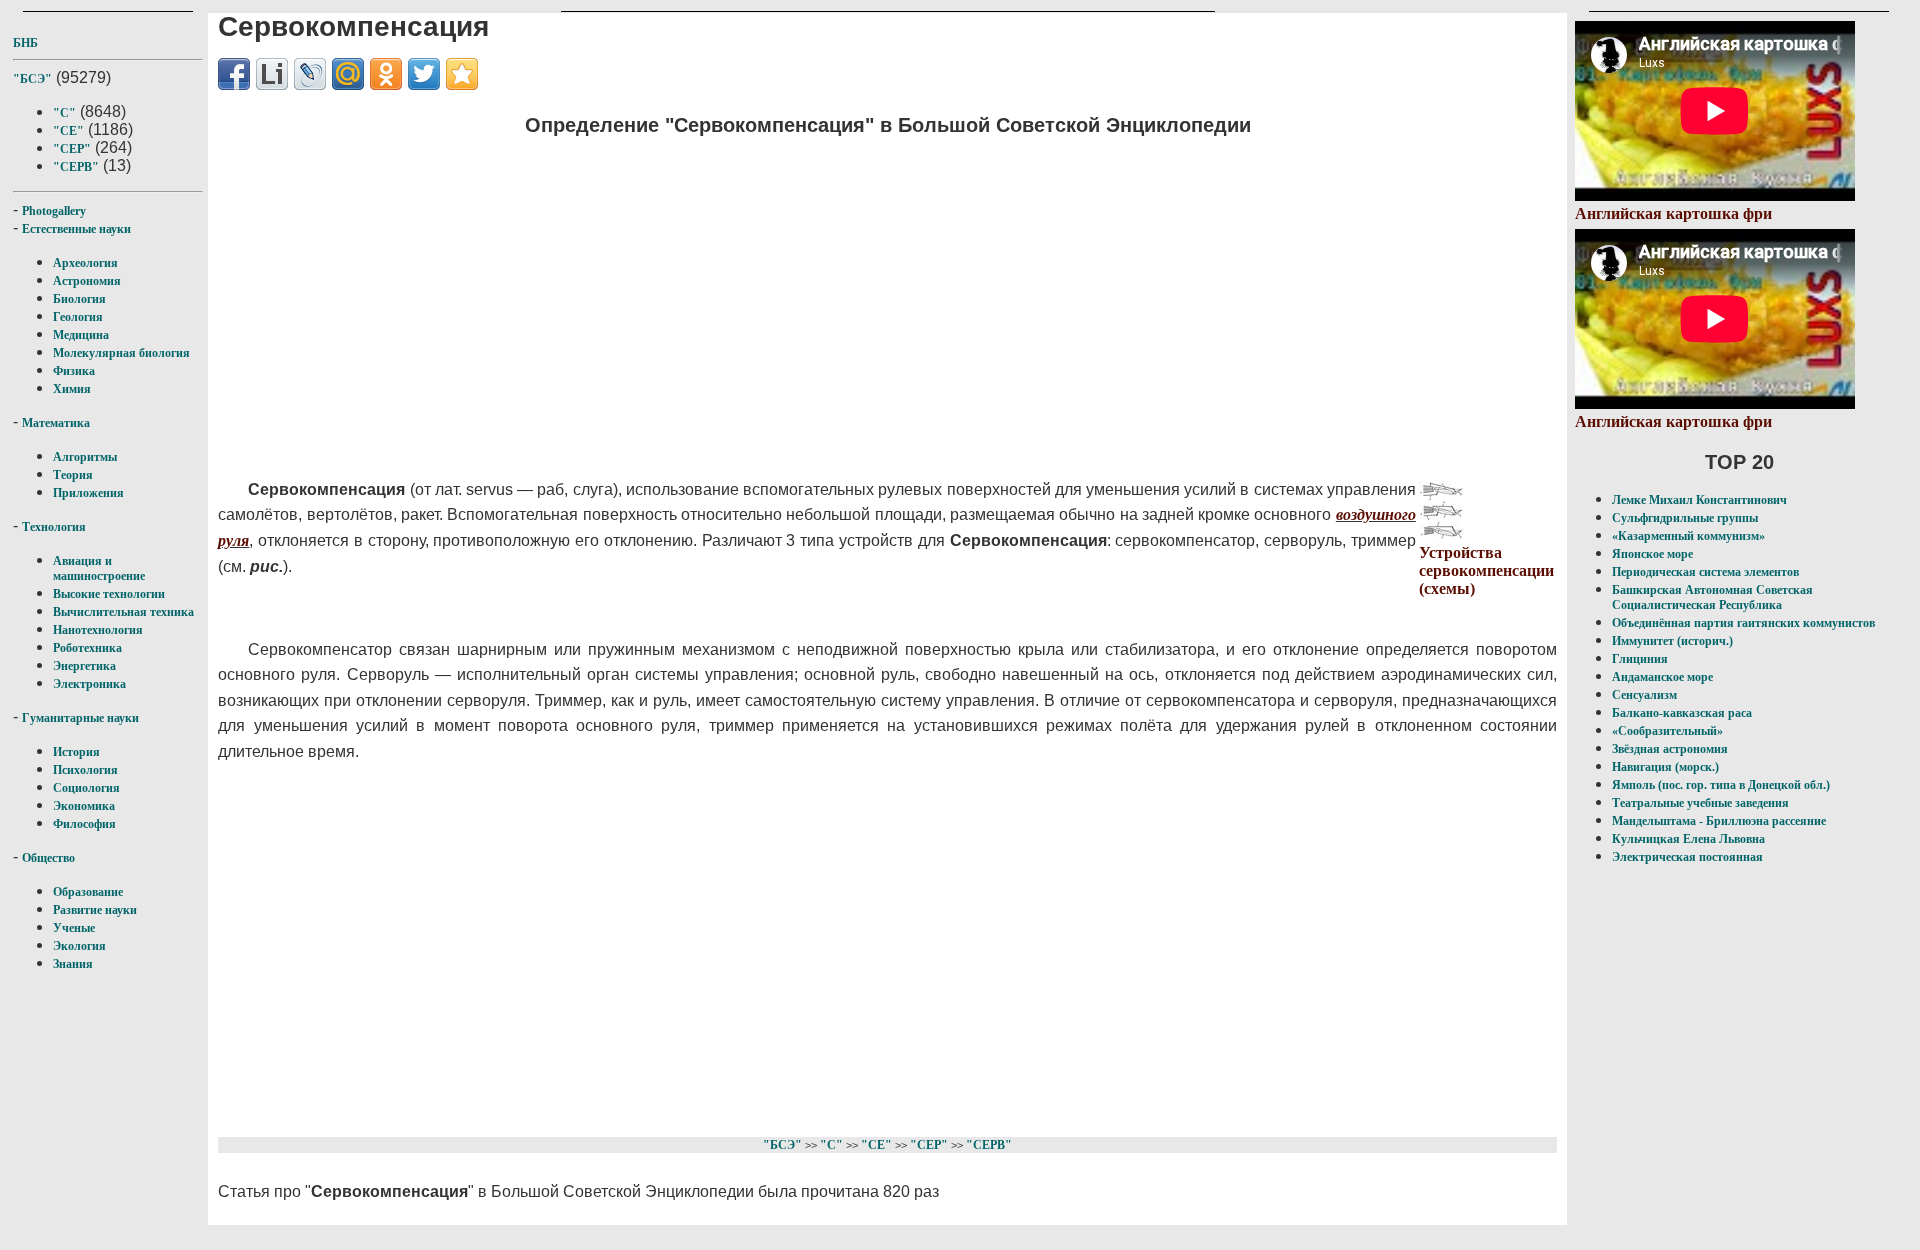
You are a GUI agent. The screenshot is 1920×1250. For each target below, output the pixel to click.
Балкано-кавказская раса (1682, 713)
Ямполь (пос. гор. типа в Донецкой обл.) (1721, 785)
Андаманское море (1662, 677)
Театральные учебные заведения (1700, 803)
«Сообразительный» (1667, 731)
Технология (54, 527)
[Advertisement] (759, 295)
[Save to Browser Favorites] (462, 74)
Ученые (74, 928)
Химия (72, 389)
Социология (86, 788)
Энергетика (84, 666)
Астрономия (87, 281)
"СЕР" (72, 149)
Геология (78, 317)
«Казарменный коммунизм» (1688, 536)
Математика (56, 423)
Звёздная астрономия (1670, 749)
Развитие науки (95, 910)
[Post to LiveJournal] (310, 74)
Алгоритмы (85, 457)
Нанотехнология (98, 630)
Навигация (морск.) (1665, 767)
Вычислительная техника (123, 612)
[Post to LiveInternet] (272, 74)
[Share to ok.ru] (386, 74)
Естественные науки (76, 229)
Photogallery (54, 211)
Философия (84, 824)
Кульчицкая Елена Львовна (1688, 839)
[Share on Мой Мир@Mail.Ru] (348, 74)
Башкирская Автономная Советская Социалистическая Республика (1712, 597)
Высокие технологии (109, 594)
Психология (85, 770)
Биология (79, 299)
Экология (79, 946)
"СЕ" (68, 131)
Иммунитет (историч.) (1672, 641)
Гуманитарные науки (80, 718)
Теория (73, 475)
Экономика (84, 806)
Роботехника (87, 648)
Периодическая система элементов (1705, 572)
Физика (74, 371)
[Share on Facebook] (234, 74)
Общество (48, 858)
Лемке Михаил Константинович (1699, 500)
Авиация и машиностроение (99, 568)
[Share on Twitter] (424, 74)
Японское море (1652, 554)
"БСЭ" (32, 79)
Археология (85, 263)
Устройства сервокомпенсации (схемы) (1486, 570)
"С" (64, 113)
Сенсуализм (1644, 695)
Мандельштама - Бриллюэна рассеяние (1719, 821)
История (76, 752)
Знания (73, 964)
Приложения (88, 493)
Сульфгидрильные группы (1685, 518)
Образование (88, 892)
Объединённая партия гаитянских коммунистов (1743, 623)
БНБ (25, 43)
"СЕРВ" (76, 167)
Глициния (1640, 659)
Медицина (81, 335)
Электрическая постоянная (1687, 857)
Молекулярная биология (121, 353)
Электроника (89, 684)
